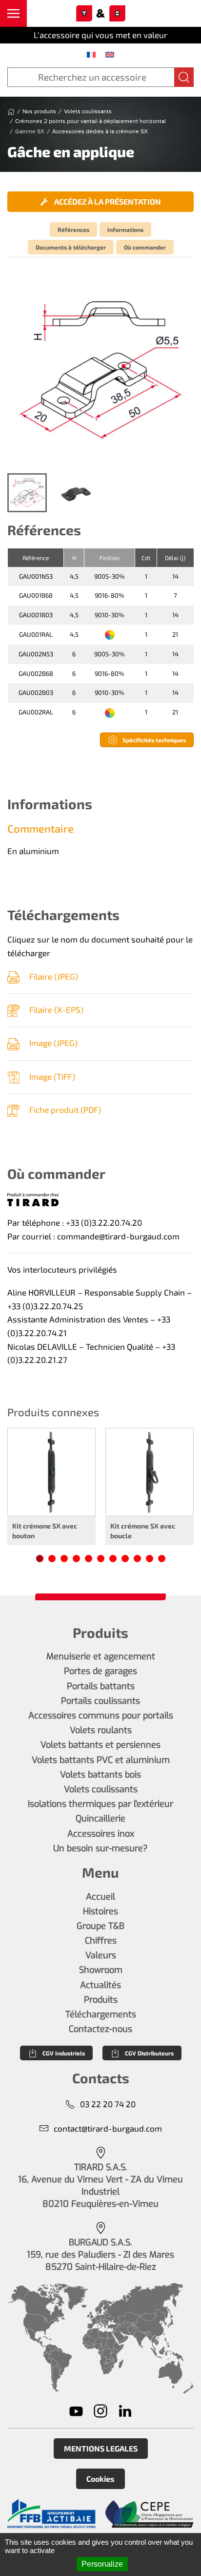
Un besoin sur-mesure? (100, 1848)
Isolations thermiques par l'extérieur (100, 1804)
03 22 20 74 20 (108, 2104)
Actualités (100, 1985)
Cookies (100, 2479)
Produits (101, 2000)
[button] (13, 13)
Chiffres (101, 1941)
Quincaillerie (100, 1819)
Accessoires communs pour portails (101, 1716)
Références (73, 230)
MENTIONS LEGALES (101, 2448)
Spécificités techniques (154, 740)
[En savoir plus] (51, 2514)
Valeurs (101, 1955)
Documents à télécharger (71, 247)
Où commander (145, 247)
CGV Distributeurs (149, 2053)
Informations (125, 230)
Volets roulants (101, 1730)
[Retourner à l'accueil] (100, 14)
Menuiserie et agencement (101, 1656)
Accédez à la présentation (107, 201)
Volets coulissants (101, 1789)
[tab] (27, 493)
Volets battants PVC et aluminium (101, 1760)
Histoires (100, 1911)
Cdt (146, 558)
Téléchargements (101, 2014)
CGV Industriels (64, 2053)
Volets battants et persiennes (100, 1745)
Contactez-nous (100, 2029)
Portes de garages (100, 1671)
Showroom (101, 1970)
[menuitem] (91, 54)
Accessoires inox (101, 1834)
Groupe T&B (100, 1926)
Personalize (102, 2564)
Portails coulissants (100, 1701)
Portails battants (101, 1686)
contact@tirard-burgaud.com (108, 2128)
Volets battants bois (100, 1775)
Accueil (100, 1897)
